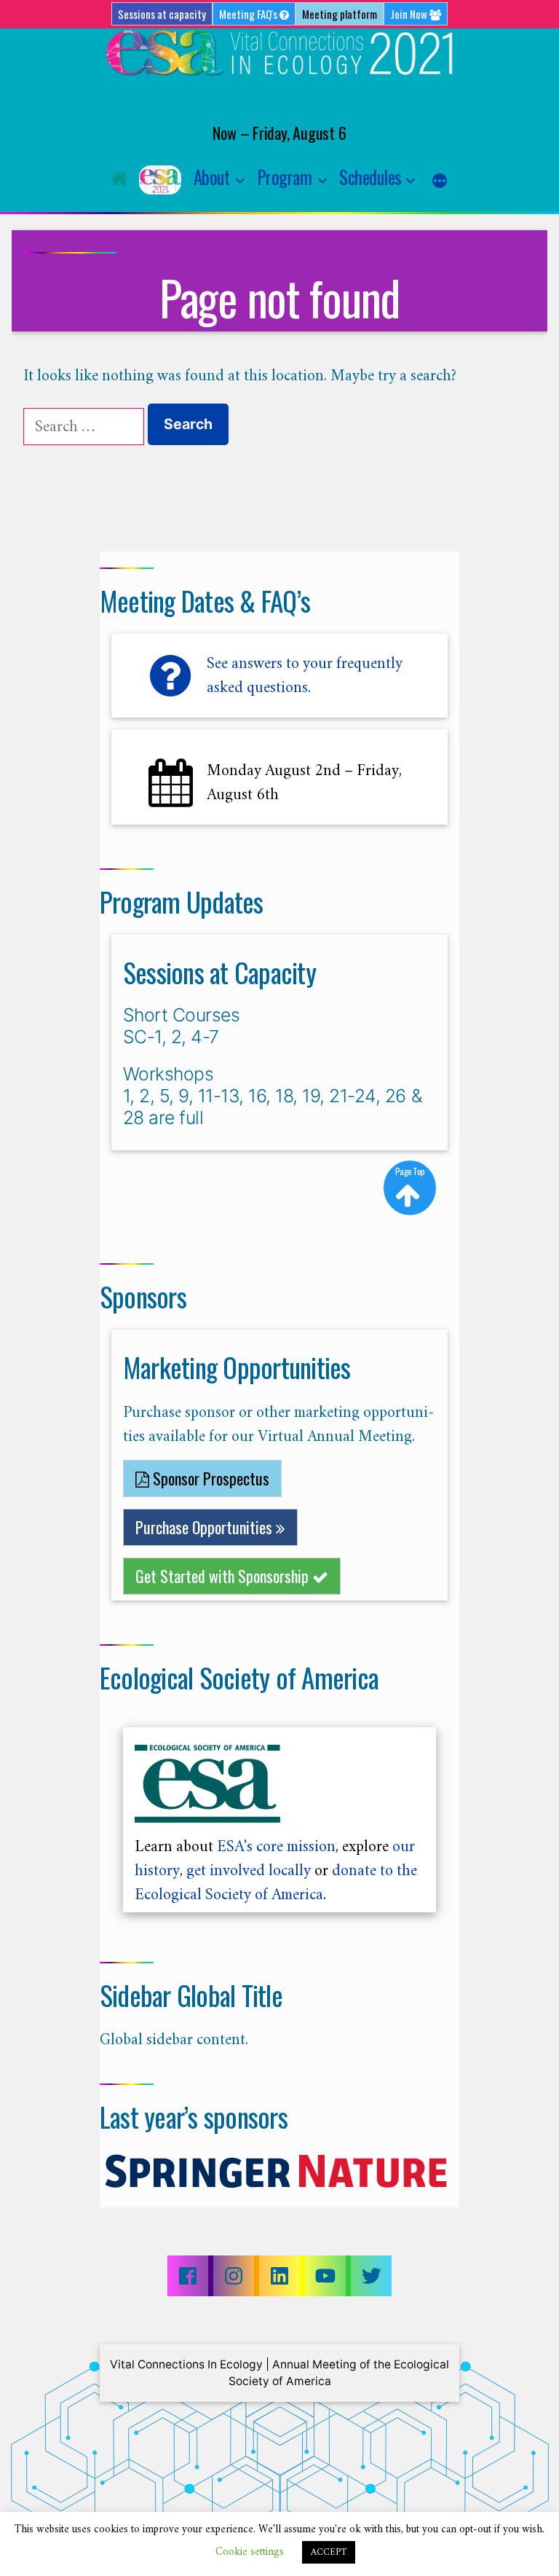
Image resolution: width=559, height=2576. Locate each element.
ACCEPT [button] (329, 2552)
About (212, 177)
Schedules (370, 177)
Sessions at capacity (162, 14)
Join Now (410, 14)
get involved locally (249, 1870)
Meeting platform (340, 14)
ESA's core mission (276, 1846)
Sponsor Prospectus (209, 1478)
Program (285, 177)
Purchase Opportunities (206, 1527)
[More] (440, 181)
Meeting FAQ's (249, 14)
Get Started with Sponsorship (224, 1576)
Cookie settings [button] (250, 2552)
